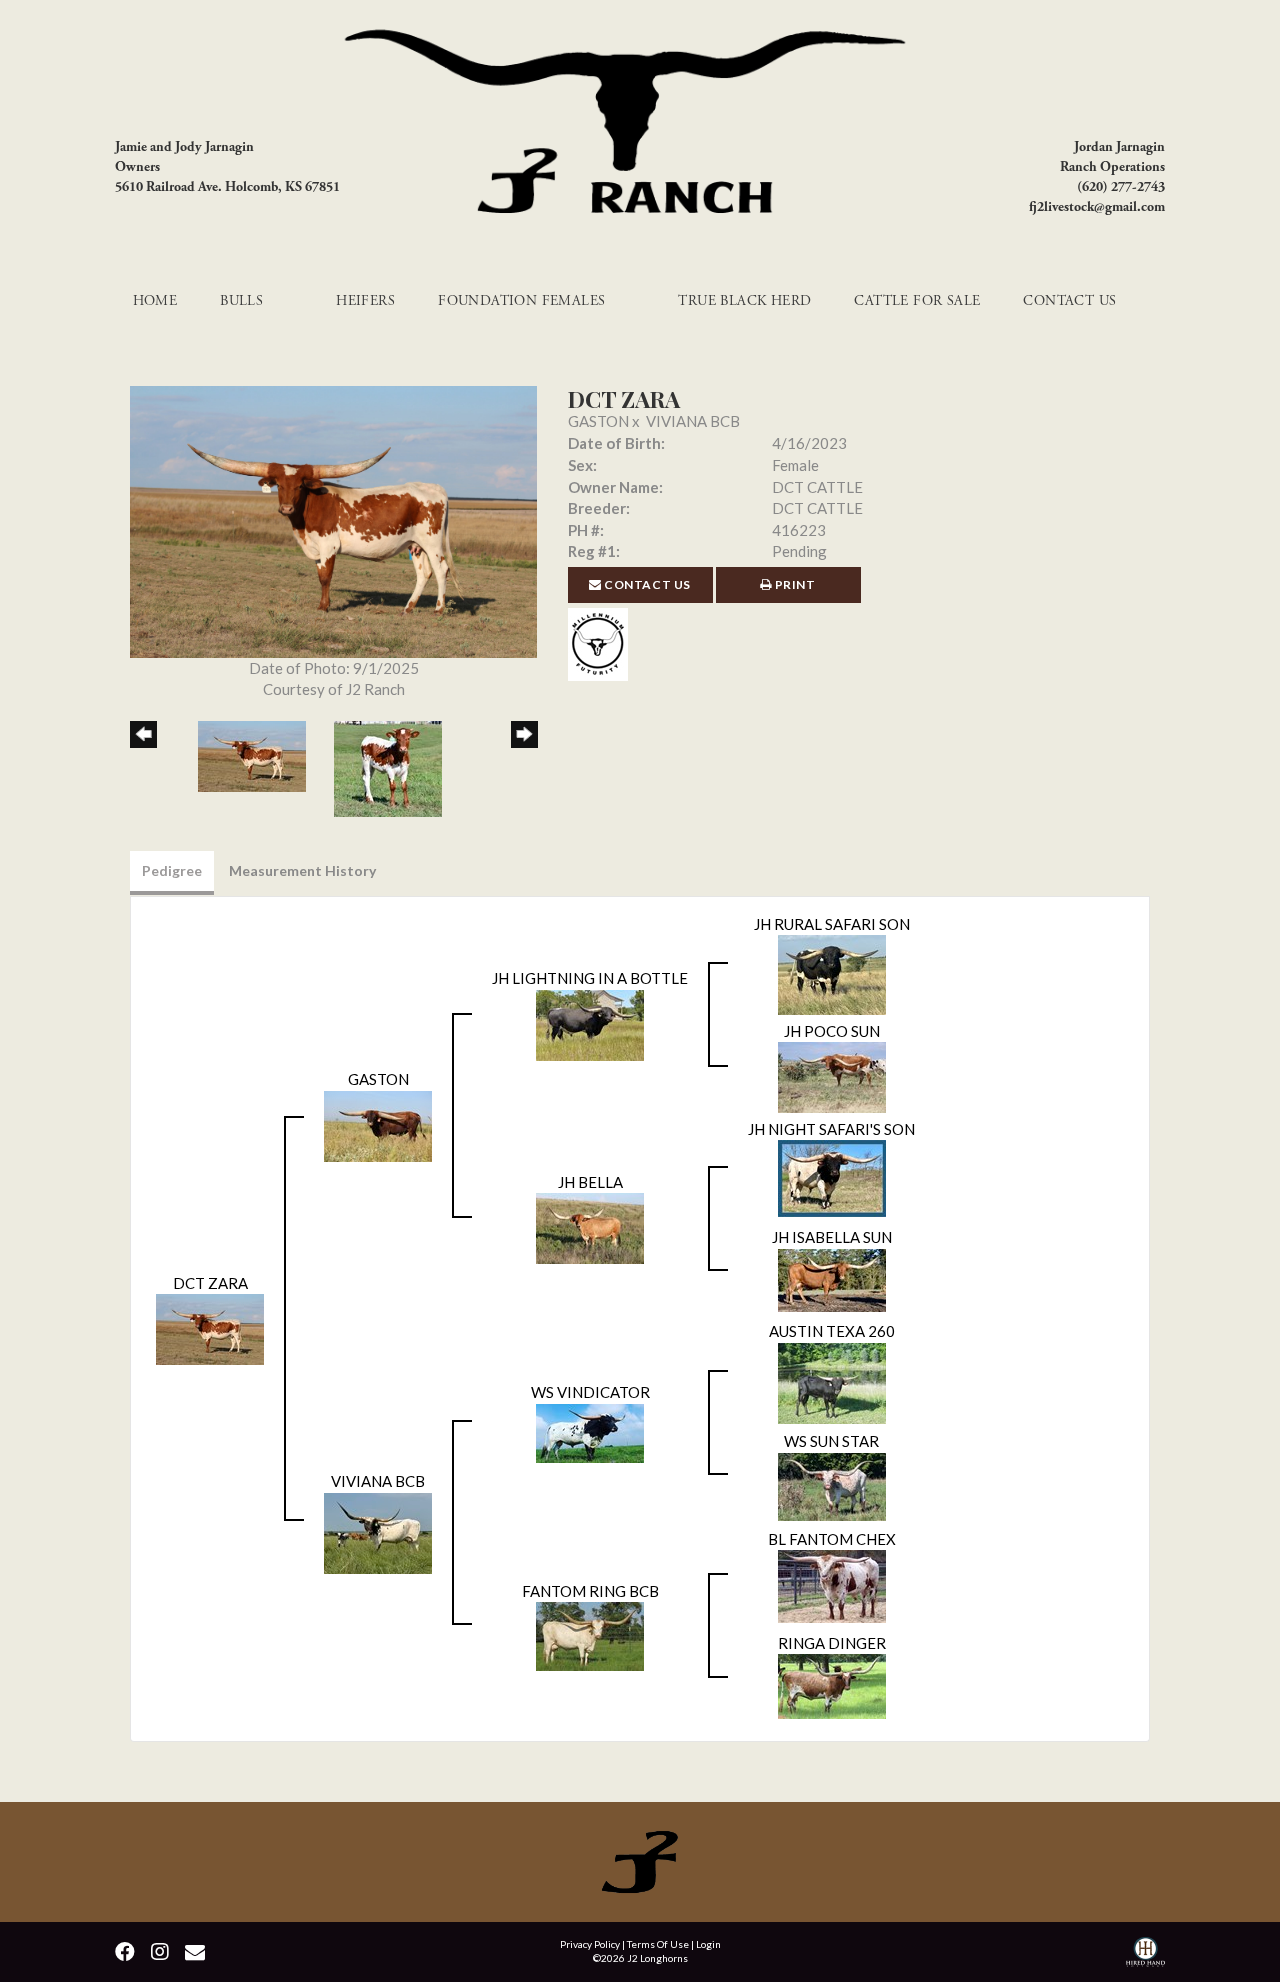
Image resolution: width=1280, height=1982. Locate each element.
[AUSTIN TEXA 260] (832, 1381)
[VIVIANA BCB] (378, 1531)
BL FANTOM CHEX (832, 1539)
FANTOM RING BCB (590, 1591)
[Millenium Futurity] (603, 642)
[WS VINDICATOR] (590, 1431)
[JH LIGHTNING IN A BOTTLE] (590, 1023)
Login (708, 1944)
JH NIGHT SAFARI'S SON (831, 1129)
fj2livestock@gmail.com (1097, 207)
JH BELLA (590, 1182)
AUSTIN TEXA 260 (832, 1331)
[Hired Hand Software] (1145, 1954)
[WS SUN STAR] (832, 1484)
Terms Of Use (658, 1944)
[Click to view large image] (333, 520)
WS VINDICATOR (590, 1392)
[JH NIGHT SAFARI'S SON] (832, 1177)
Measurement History (302, 870)
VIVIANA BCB (693, 421)
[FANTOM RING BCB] (590, 1634)
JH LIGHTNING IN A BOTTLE (590, 978)
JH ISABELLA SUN (832, 1237)
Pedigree (172, 870)
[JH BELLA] (590, 1227)
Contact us (647, 584)
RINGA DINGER (832, 1643)
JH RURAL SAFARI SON (832, 924)
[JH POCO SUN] (832, 1076)
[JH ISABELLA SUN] (832, 1278)
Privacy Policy (590, 1944)
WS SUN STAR (831, 1441)
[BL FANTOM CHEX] (832, 1584)
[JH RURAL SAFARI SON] (832, 973)
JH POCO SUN (832, 1031)
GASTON (598, 421)
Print (794, 584)
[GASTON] (378, 1124)
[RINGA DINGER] (832, 1684)
